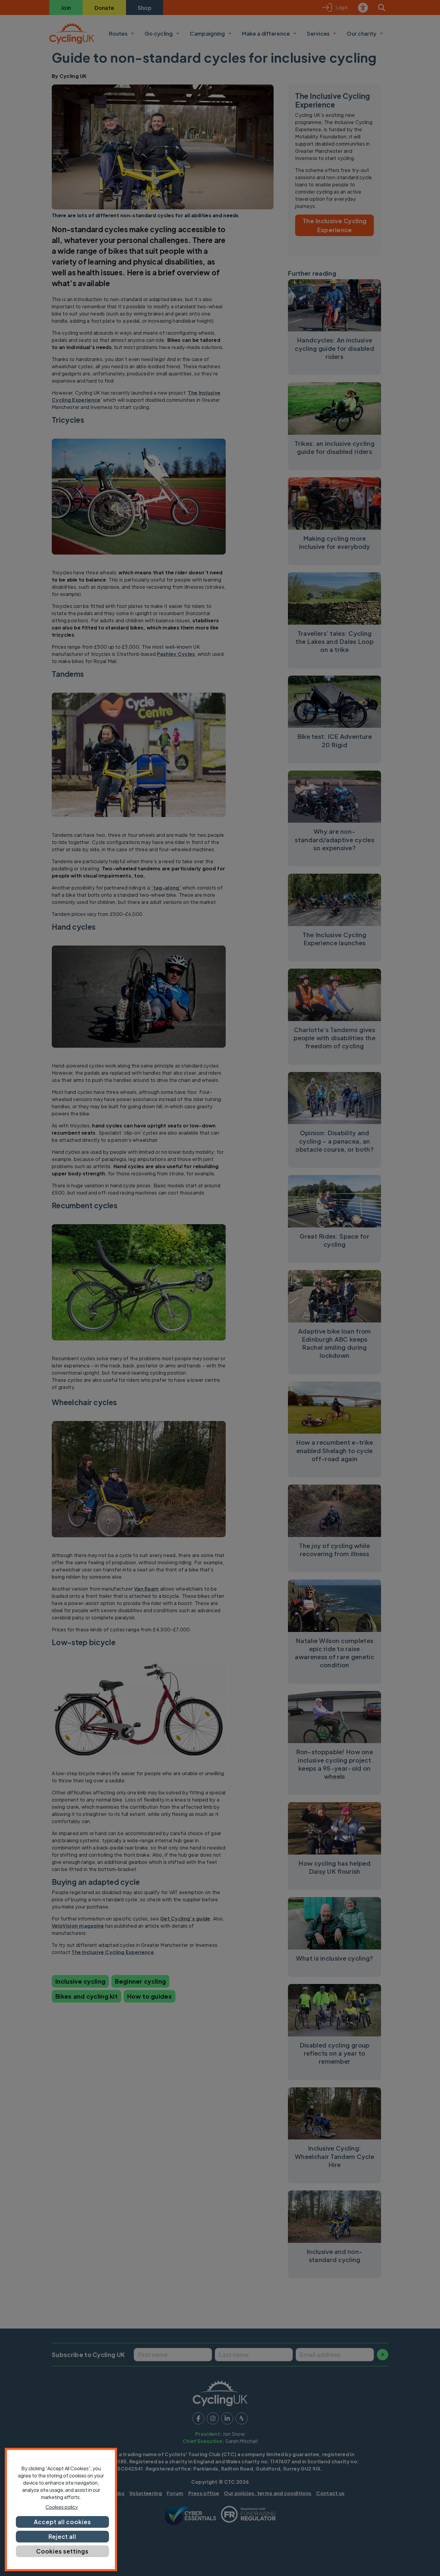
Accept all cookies (62, 2522)
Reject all (63, 2536)
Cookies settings (62, 2551)
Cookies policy (62, 2507)
